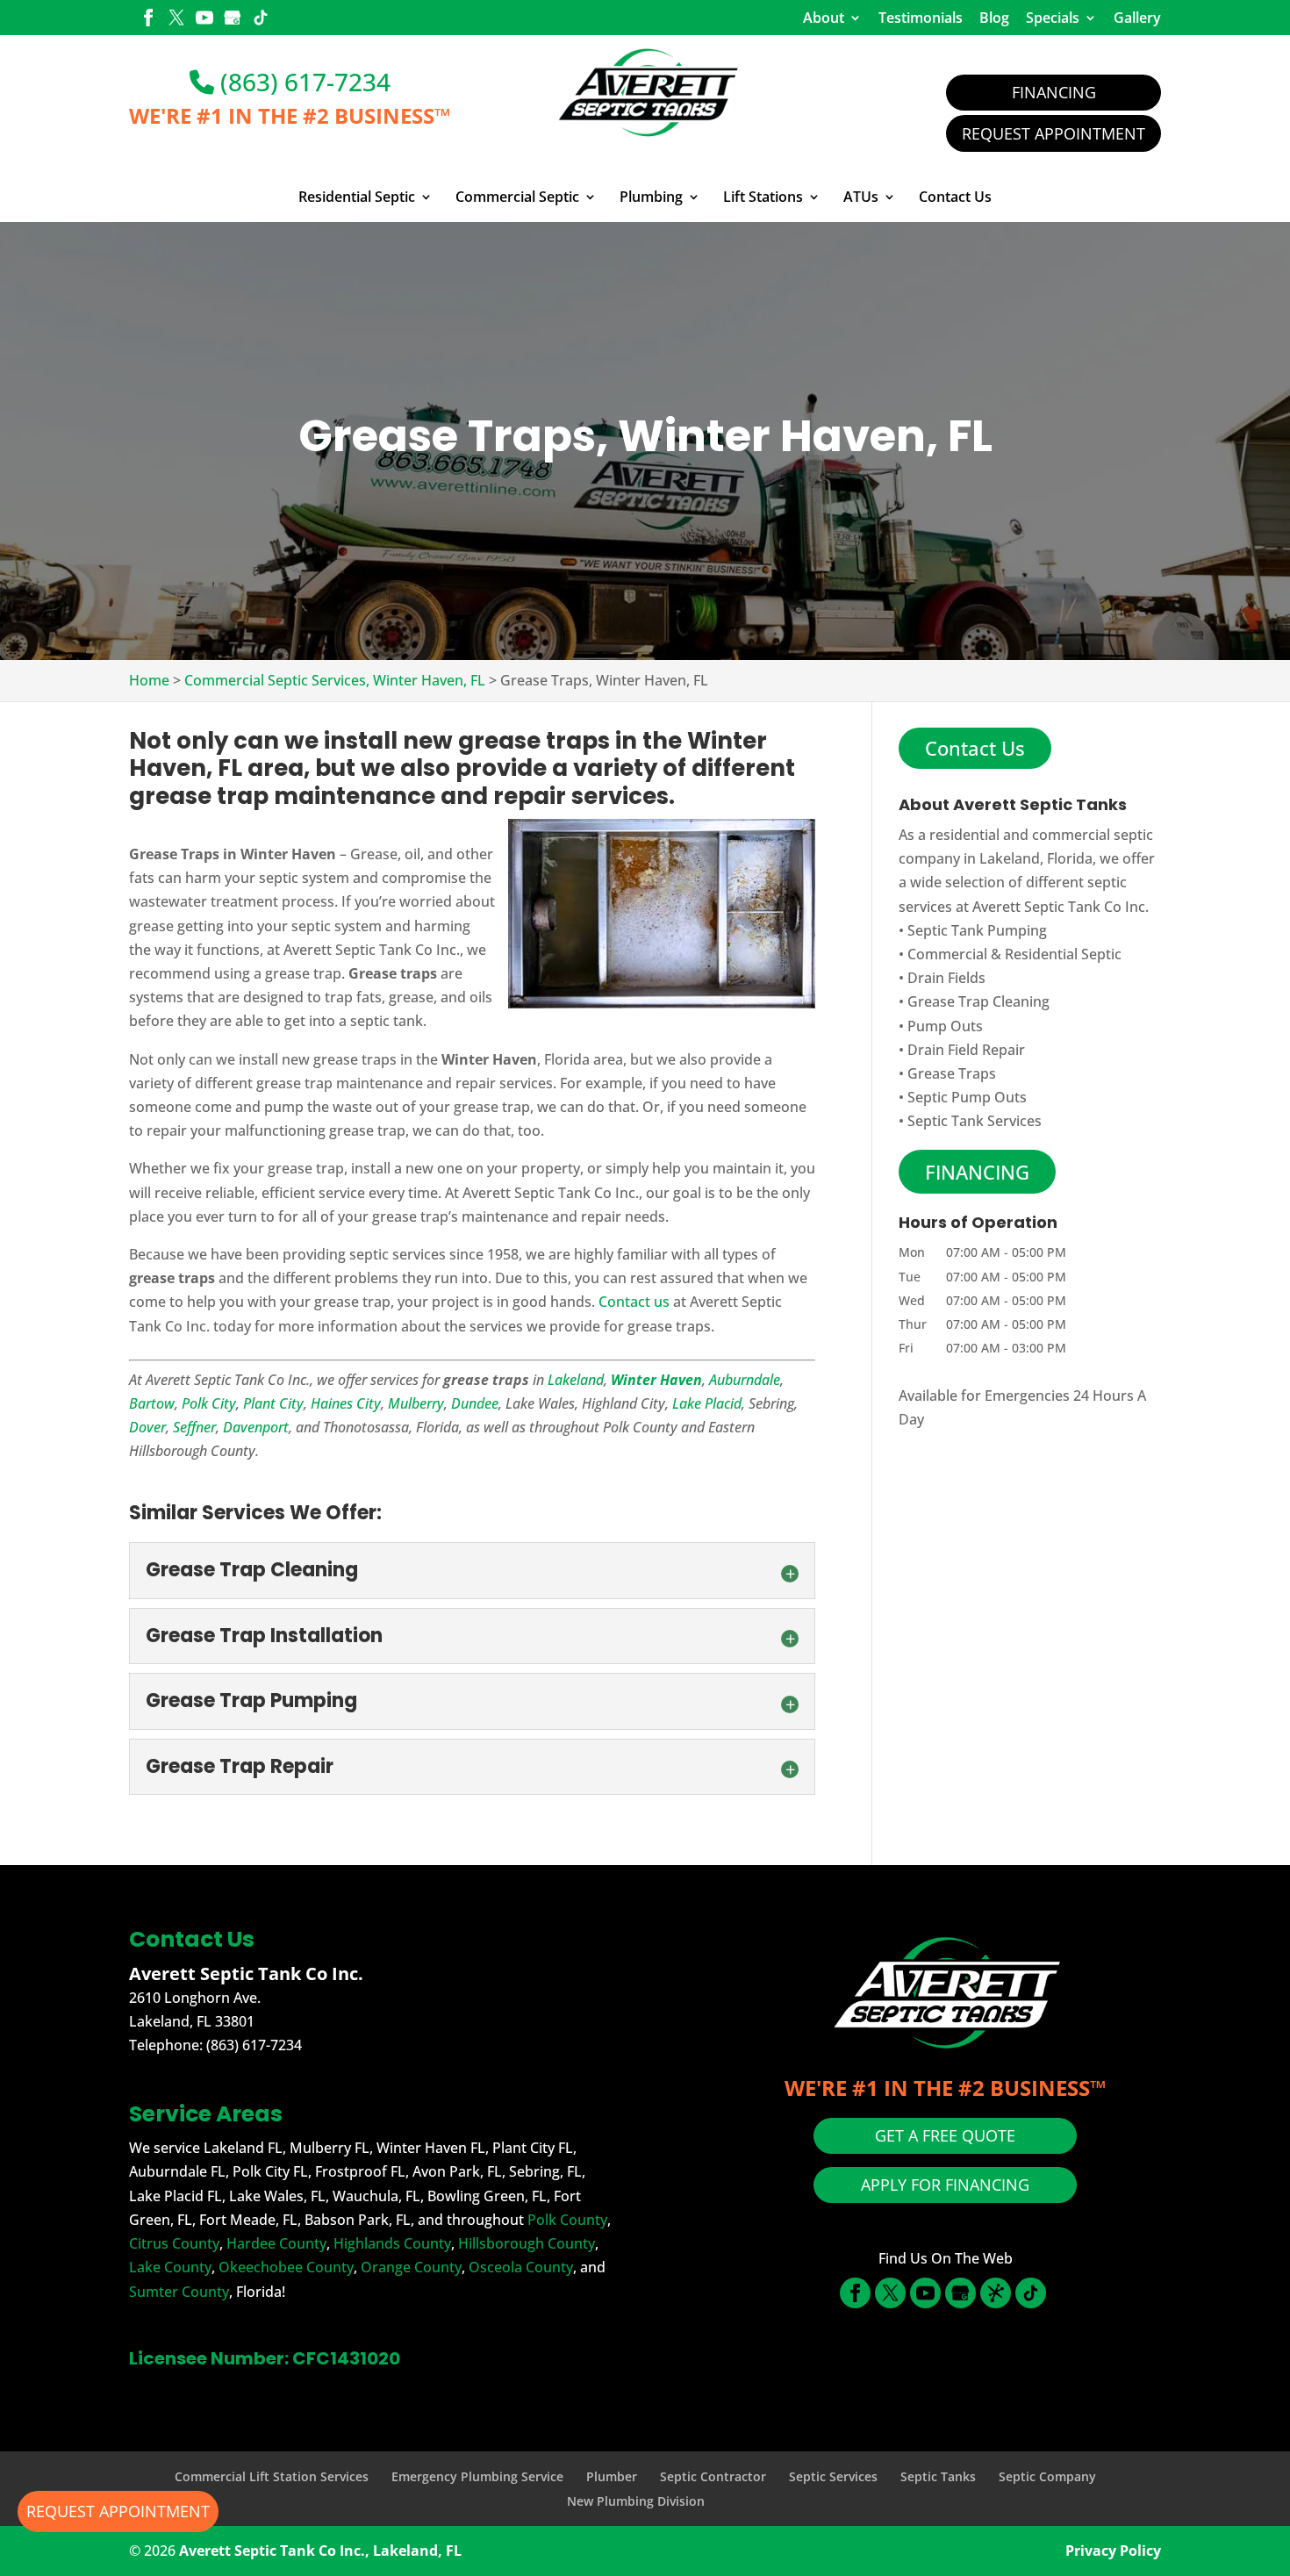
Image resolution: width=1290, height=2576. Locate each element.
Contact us (634, 1302)
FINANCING (977, 1172)
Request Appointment (1053, 133)
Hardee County (276, 2243)
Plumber (612, 2476)
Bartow (152, 1403)
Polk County (567, 2220)
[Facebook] (148, 19)
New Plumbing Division (636, 2501)
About (824, 18)
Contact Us (955, 197)
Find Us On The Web (946, 2258)
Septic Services (833, 2476)
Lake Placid (707, 1403)
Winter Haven (656, 1380)
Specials (1053, 18)
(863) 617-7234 (302, 82)
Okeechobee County (286, 2267)
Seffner (194, 1427)
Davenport (256, 1427)
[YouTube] (204, 19)
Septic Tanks (938, 2476)
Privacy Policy (1113, 2551)
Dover (147, 1427)
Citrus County (174, 2243)
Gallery (1137, 18)
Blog (994, 18)
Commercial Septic (517, 197)
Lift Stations (763, 197)
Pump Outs (945, 1026)
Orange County (411, 2267)
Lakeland (576, 1380)
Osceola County (521, 2267)
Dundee (475, 1403)
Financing (1054, 92)
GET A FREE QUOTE (945, 2135)
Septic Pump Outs (967, 1097)
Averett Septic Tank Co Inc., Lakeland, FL (320, 2551)
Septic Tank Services (975, 1121)
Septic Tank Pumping (977, 930)
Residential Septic (357, 197)
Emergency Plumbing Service (477, 2476)
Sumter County (179, 2292)
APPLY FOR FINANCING (945, 2185)
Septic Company (1047, 2476)
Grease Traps (952, 1073)
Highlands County (392, 2243)
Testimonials (921, 18)
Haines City (346, 1403)
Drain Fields (946, 978)
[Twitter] (176, 19)
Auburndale (745, 1380)
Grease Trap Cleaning (978, 1001)
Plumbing (651, 197)
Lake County (170, 2267)
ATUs (861, 197)
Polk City (209, 1403)
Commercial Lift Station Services (272, 2476)
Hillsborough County (527, 2243)
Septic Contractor (713, 2476)
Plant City (273, 1403)
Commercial (947, 954)
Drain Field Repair (966, 1050)
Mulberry (416, 1403)
